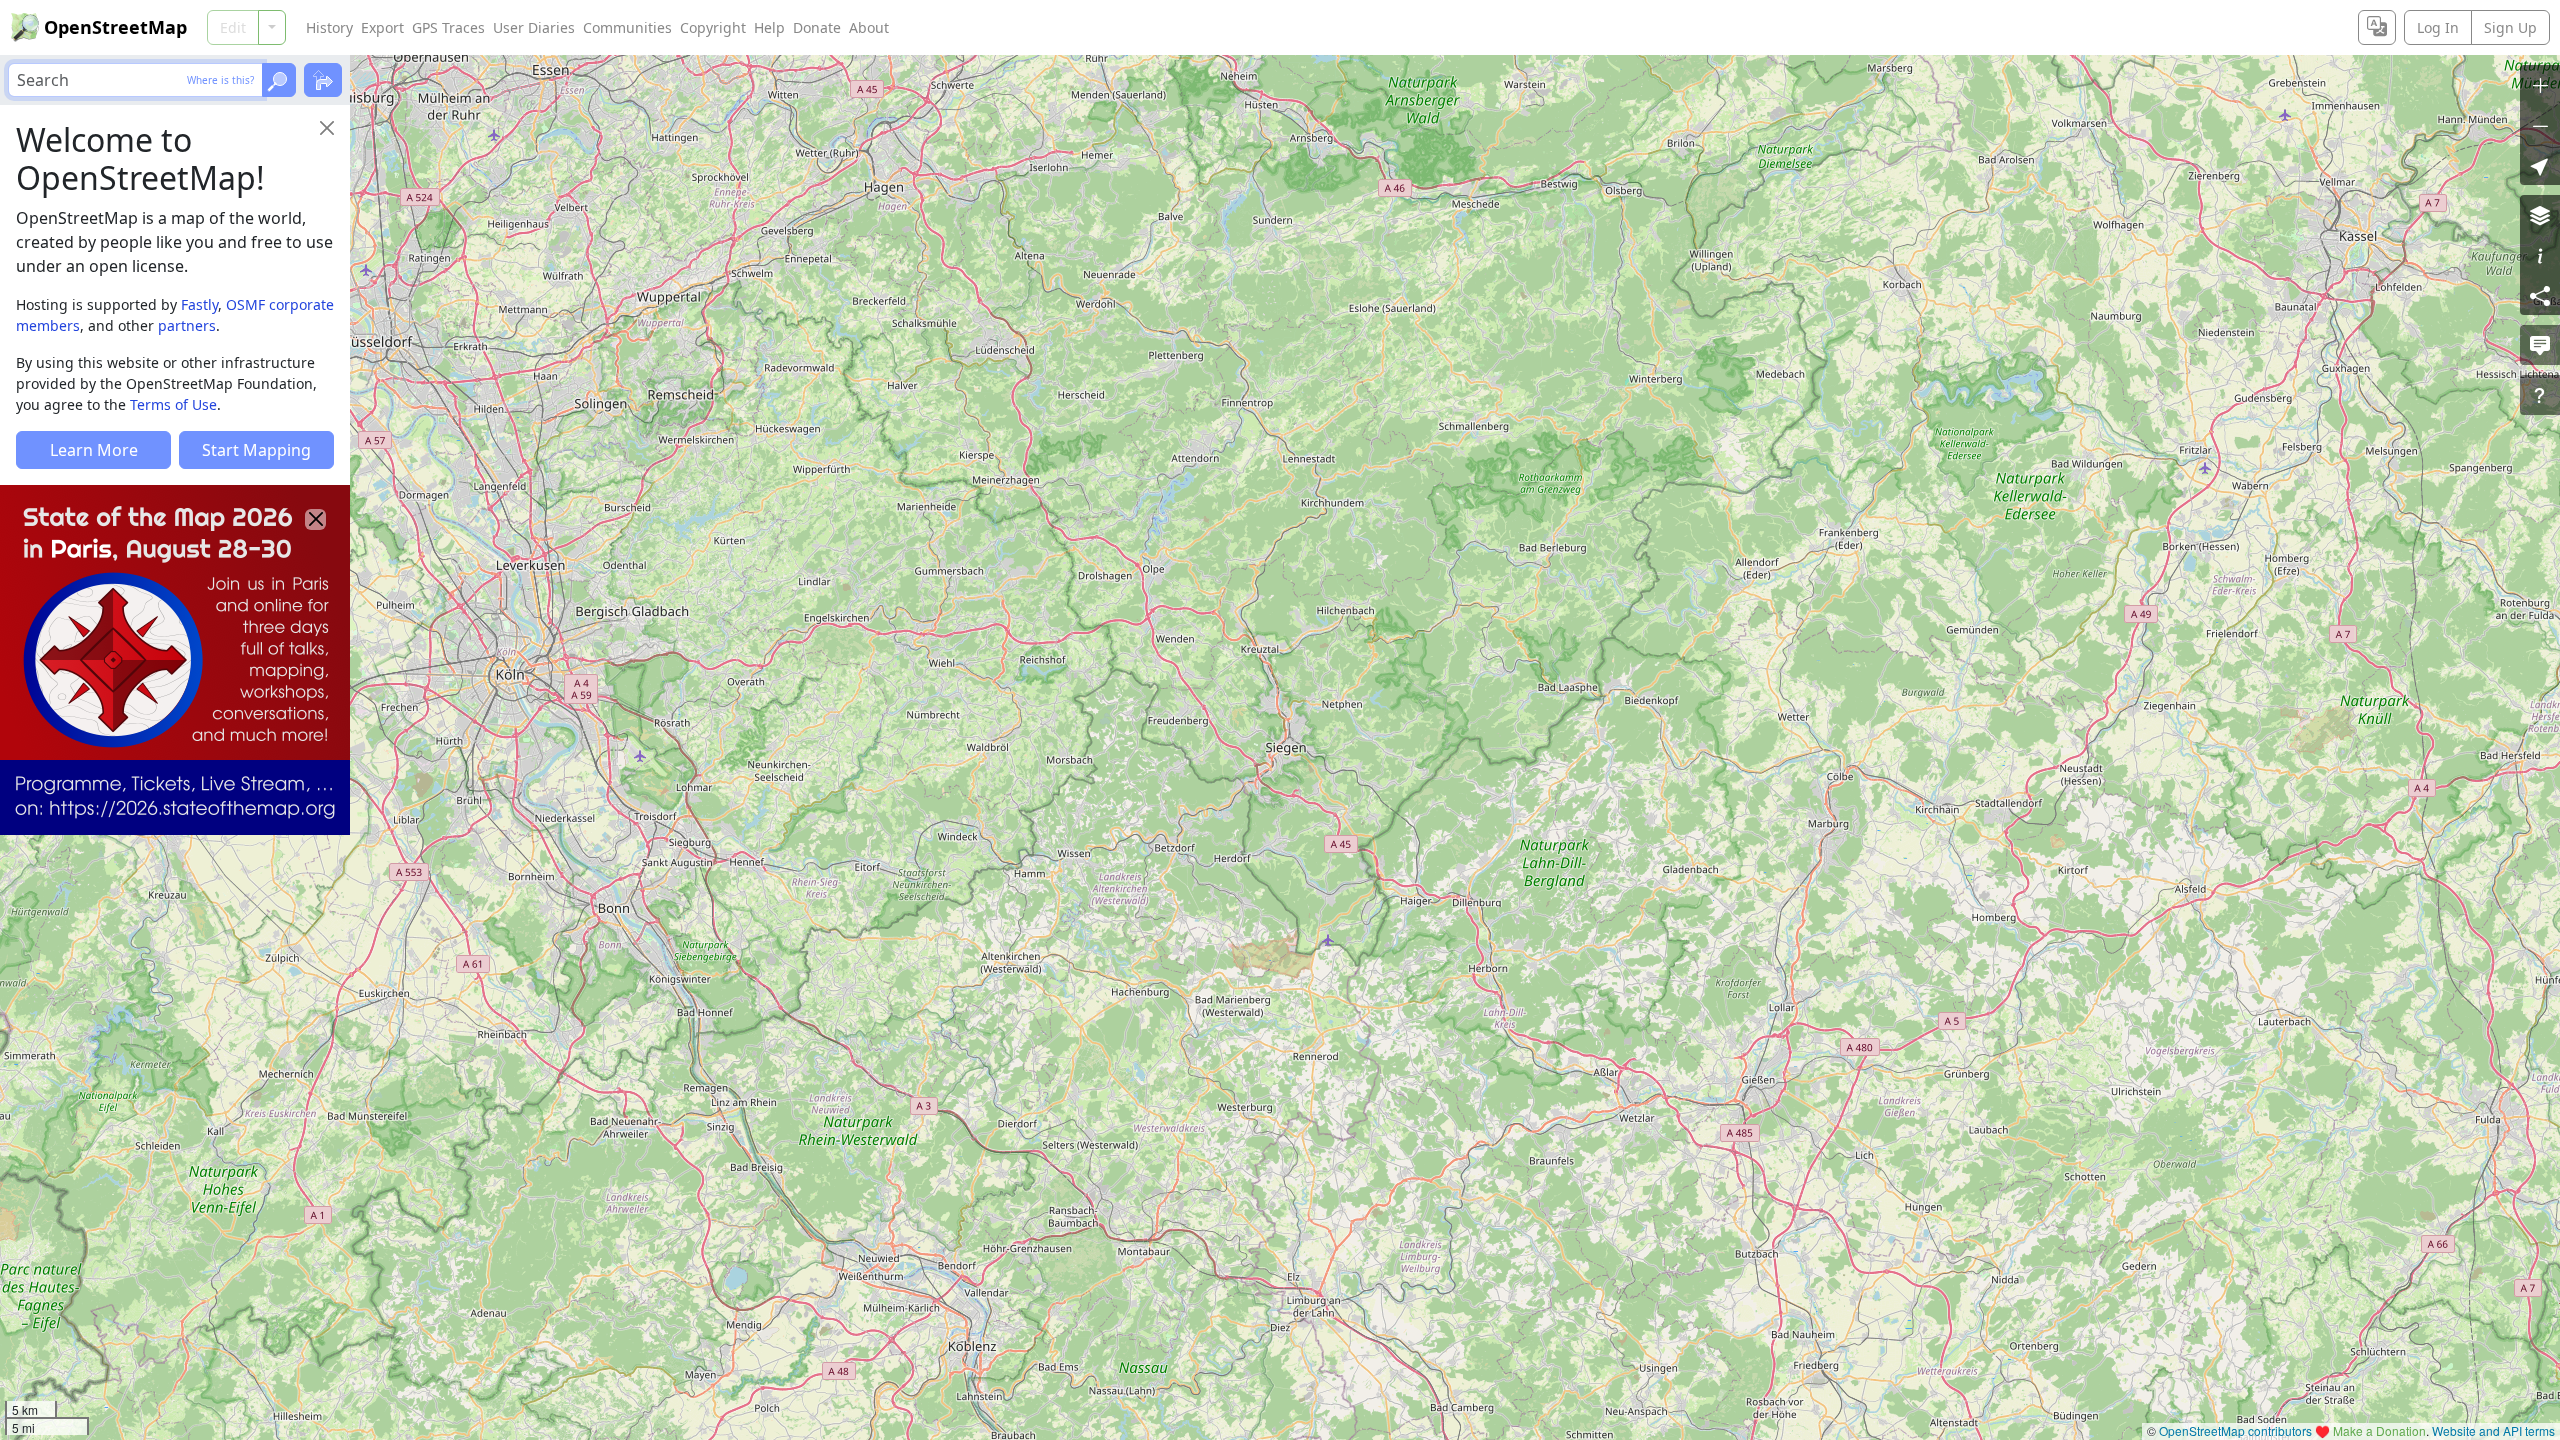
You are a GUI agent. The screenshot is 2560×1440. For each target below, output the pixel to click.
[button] (2540, 165)
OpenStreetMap (115, 27)
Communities (627, 27)
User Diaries (534, 27)
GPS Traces (448, 27)
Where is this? (220, 80)
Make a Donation (2379, 1430)
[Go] (279, 80)
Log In (2438, 27)
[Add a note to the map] (2540, 345)
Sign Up (2510, 27)
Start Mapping (256, 450)
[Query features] (2540, 395)
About (869, 27)
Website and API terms (2493, 1430)
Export (382, 27)
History (329, 27)
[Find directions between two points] (323, 80)
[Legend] (2540, 255)
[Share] (2540, 295)
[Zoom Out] (2540, 125)
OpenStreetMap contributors (2235, 1430)
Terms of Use (173, 404)
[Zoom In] (2540, 85)
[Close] (327, 128)
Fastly (199, 304)
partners (187, 325)
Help (769, 27)
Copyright (713, 27)
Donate (817, 27)
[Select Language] (2377, 27)
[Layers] (2540, 215)
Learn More (94, 450)
